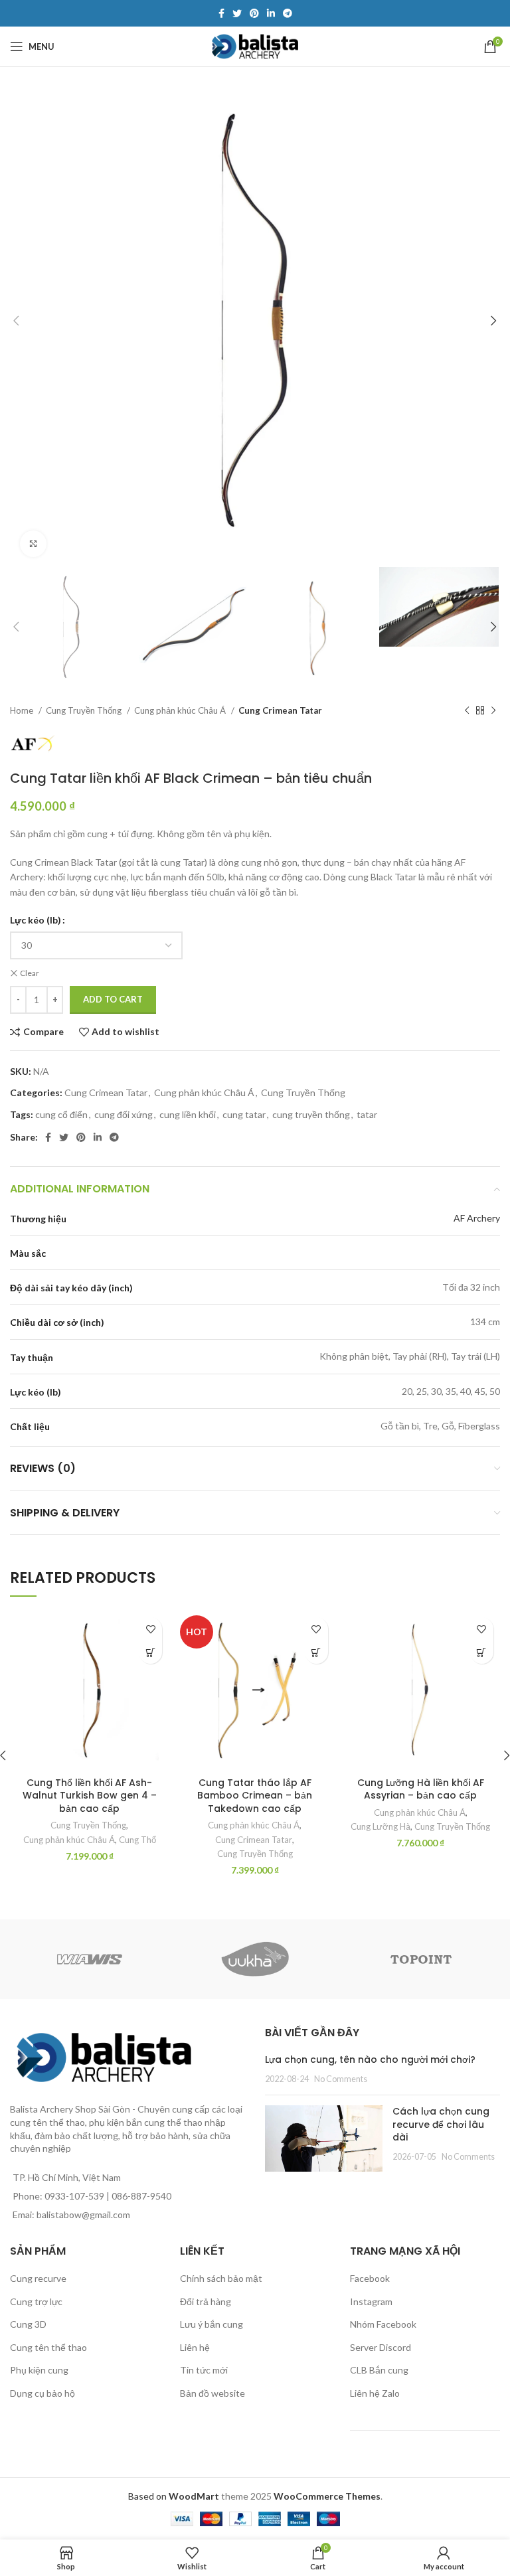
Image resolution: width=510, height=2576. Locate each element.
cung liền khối (188, 1114)
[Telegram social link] (288, 13)
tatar (367, 1114)
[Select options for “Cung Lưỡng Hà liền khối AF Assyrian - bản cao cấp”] (482, 1652)
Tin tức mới (204, 2370)
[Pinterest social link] (254, 13)
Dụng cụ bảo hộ (42, 2393)
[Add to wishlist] (150, 1629)
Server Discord (381, 2347)
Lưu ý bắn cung (212, 2324)
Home (23, 710)
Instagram (371, 2301)
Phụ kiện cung (39, 2370)
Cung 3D (28, 2324)
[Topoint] (421, 1959)
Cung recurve (38, 2278)
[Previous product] (467, 710)
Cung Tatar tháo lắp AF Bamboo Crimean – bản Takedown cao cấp (255, 1796)
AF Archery (477, 1218)
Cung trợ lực (36, 2301)
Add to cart (113, 999)
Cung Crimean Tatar (280, 710)
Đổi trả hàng (206, 2301)
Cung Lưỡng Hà (381, 1826)
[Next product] (493, 710)
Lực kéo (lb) (36, 920)
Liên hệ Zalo (375, 2393)
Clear (30, 973)
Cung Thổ (137, 1840)
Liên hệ (195, 2347)
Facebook (370, 2278)
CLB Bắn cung (379, 2370)
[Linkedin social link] (271, 13)
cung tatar (244, 1114)
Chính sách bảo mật (221, 2278)
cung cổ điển (61, 1114)
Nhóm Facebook (383, 2324)
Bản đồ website (212, 2393)
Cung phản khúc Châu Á (181, 710)
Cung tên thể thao (48, 2347)
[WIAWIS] (89, 1959)
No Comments (341, 2079)
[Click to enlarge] (33, 544)
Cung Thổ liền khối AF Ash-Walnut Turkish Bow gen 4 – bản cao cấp (90, 1796)
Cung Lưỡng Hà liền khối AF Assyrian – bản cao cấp (421, 1789)
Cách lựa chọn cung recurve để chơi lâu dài (441, 2124)
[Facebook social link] (221, 13)
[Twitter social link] (237, 13)
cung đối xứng (124, 1114)
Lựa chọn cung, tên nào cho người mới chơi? (370, 2059)
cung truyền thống (311, 1114)
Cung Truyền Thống (85, 710)
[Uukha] (255, 1959)
